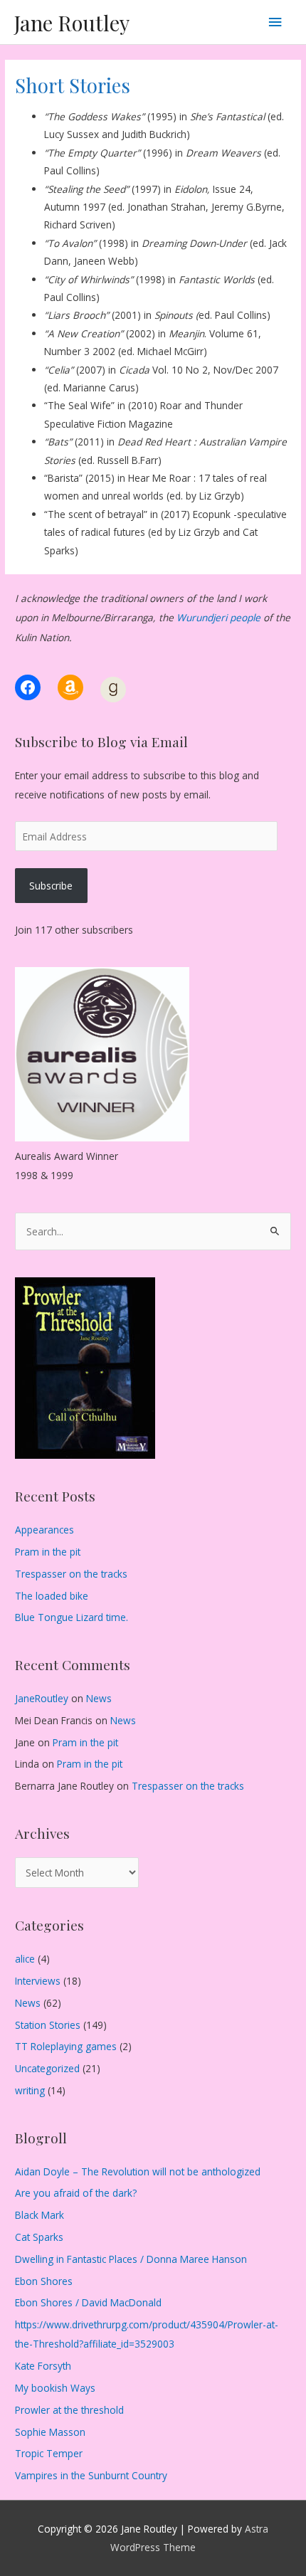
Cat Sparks (39, 2237)
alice (25, 1959)
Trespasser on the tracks (71, 1574)
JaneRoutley (42, 1698)
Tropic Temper (49, 2453)
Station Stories (48, 2025)
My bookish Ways (55, 2388)
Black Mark (39, 2215)
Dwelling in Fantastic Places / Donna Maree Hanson (131, 2259)
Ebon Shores (44, 2281)
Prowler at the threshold (69, 2410)
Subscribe (51, 886)
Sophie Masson (50, 2432)
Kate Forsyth (43, 2366)
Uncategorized (47, 2068)
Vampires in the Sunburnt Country (91, 2475)
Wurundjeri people (218, 617)
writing (30, 2090)
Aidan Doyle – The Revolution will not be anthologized (138, 2171)
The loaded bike (52, 1596)
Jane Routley (72, 22)
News (99, 1698)
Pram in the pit (48, 1552)
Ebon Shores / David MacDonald (88, 2302)
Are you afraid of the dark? (76, 2193)
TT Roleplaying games (66, 2046)
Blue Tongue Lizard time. (72, 1617)
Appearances (44, 1530)
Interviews (38, 1981)
